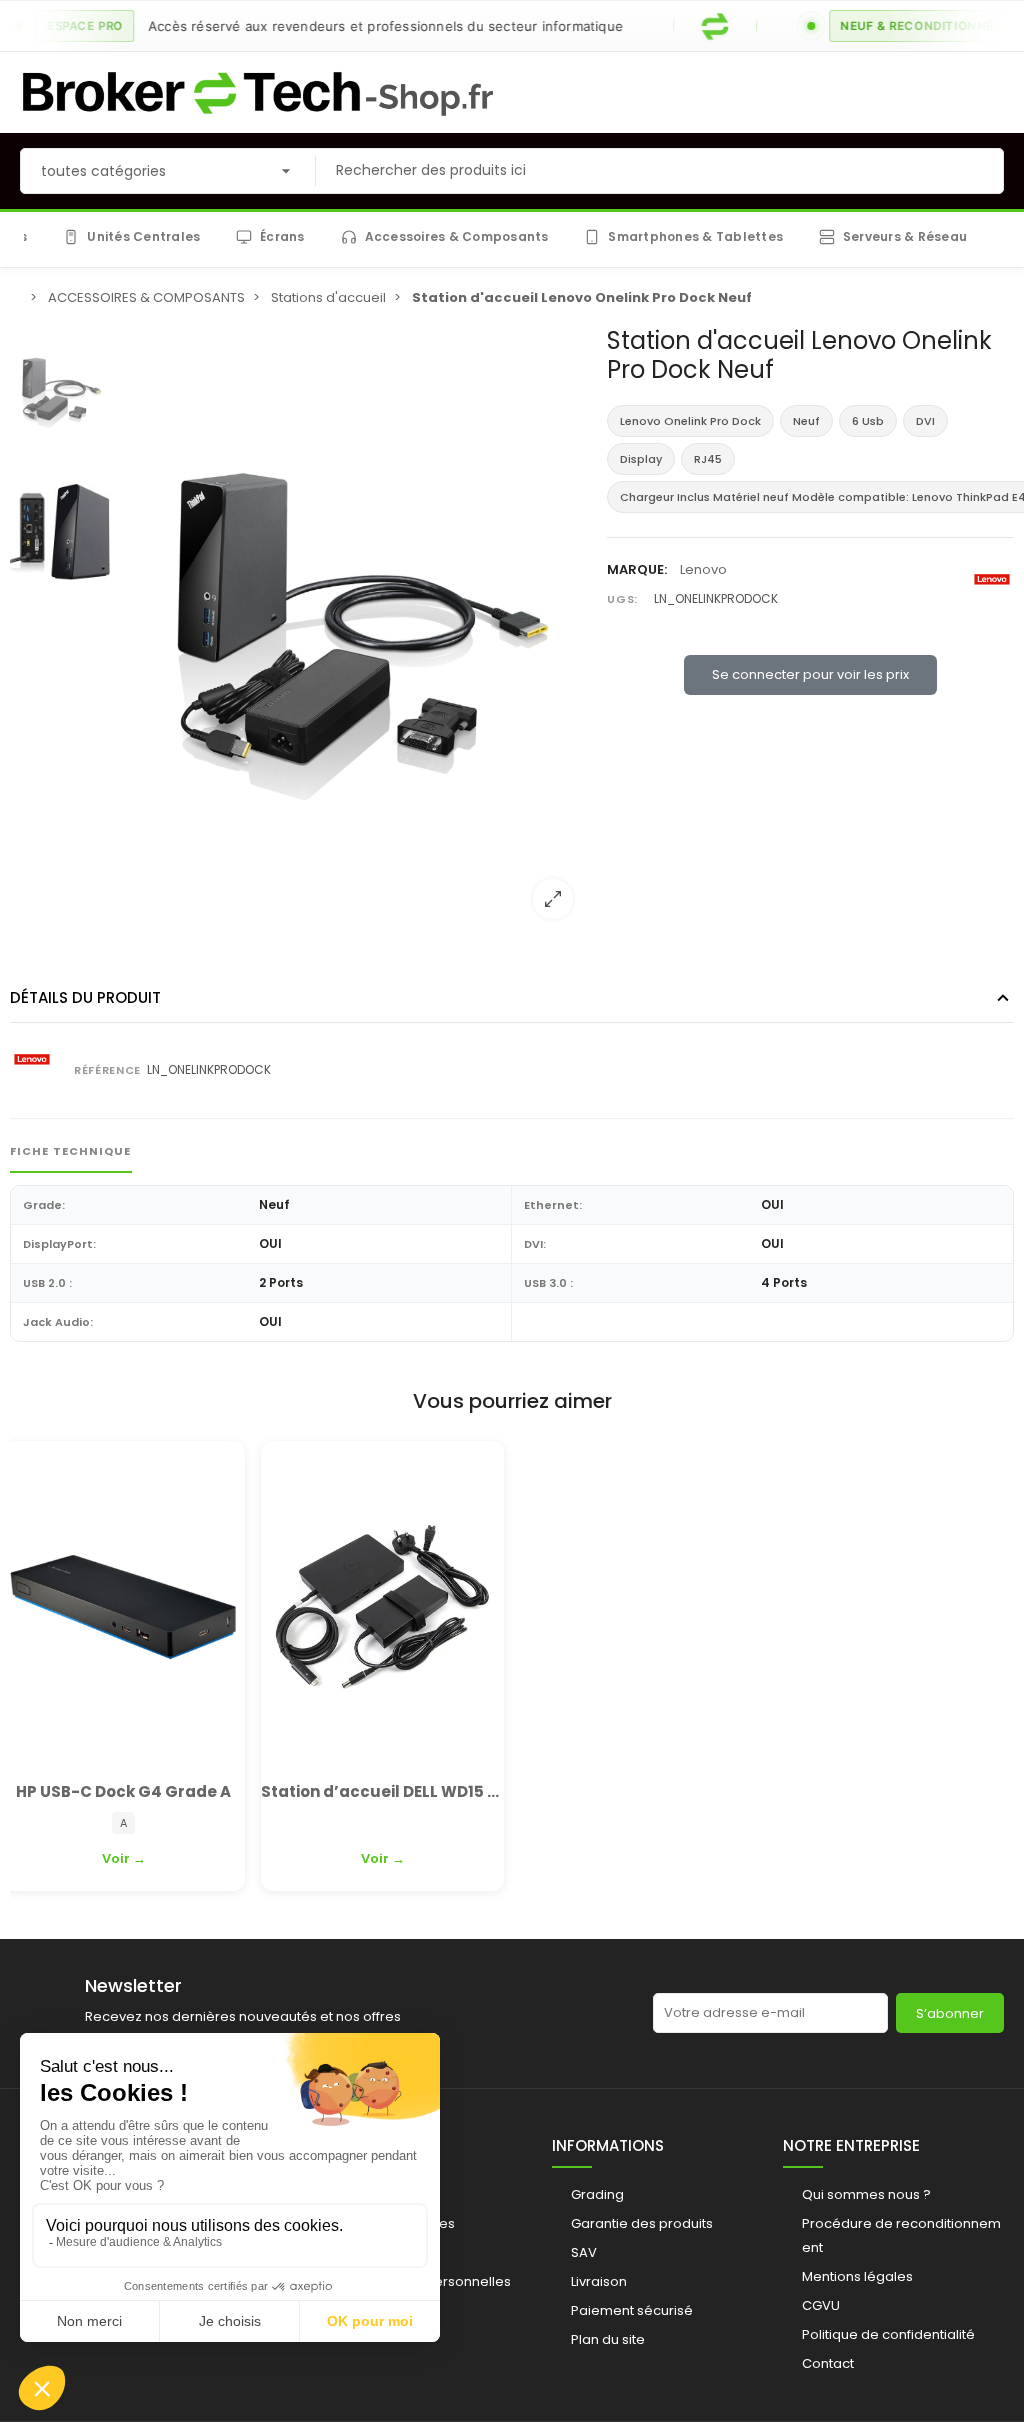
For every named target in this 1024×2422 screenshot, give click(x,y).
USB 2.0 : (47, 1283)
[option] (354, 630)
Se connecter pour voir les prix (810, 674)
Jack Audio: (58, 1322)
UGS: (622, 599)
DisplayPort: (59, 1244)
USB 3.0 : (548, 1283)
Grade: (44, 1205)
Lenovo (703, 569)
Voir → (124, 1858)
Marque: (637, 569)
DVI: (535, 1244)
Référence (107, 1070)
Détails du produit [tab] (85, 997)
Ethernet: (553, 1205)
